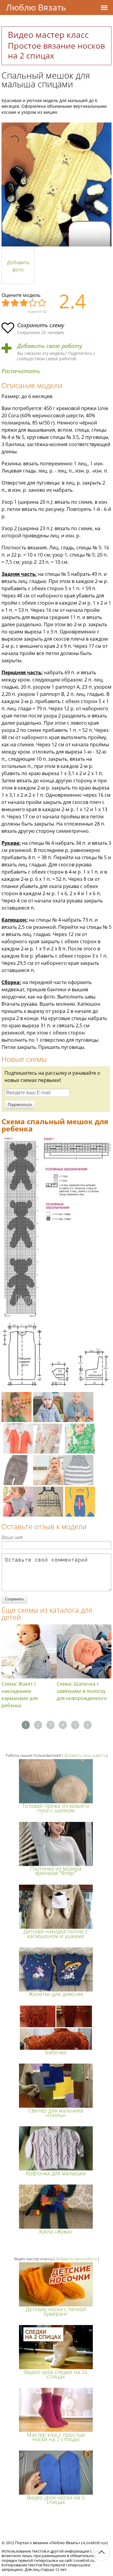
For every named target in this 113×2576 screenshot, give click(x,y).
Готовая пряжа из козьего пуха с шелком (56, 1808)
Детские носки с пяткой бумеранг (56, 2311)
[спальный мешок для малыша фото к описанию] (56, 184)
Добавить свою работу (50, 346)
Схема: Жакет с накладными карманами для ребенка (20, 1695)
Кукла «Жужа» (56, 2231)
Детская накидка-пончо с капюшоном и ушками (56, 1933)
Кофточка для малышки (56, 2173)
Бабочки (56, 2052)
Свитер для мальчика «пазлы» (56, 2113)
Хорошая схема (33, 303)
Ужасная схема (6, 303)
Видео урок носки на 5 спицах (56, 2500)
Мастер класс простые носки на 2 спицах (56, 2437)
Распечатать (21, 371)
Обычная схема (24, 303)
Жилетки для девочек (56, 1994)
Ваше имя (12, 1537)
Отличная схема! (42, 303)
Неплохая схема (15, 303)
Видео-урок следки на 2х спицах (56, 2374)
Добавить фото (18, 266)
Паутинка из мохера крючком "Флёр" (56, 1871)
